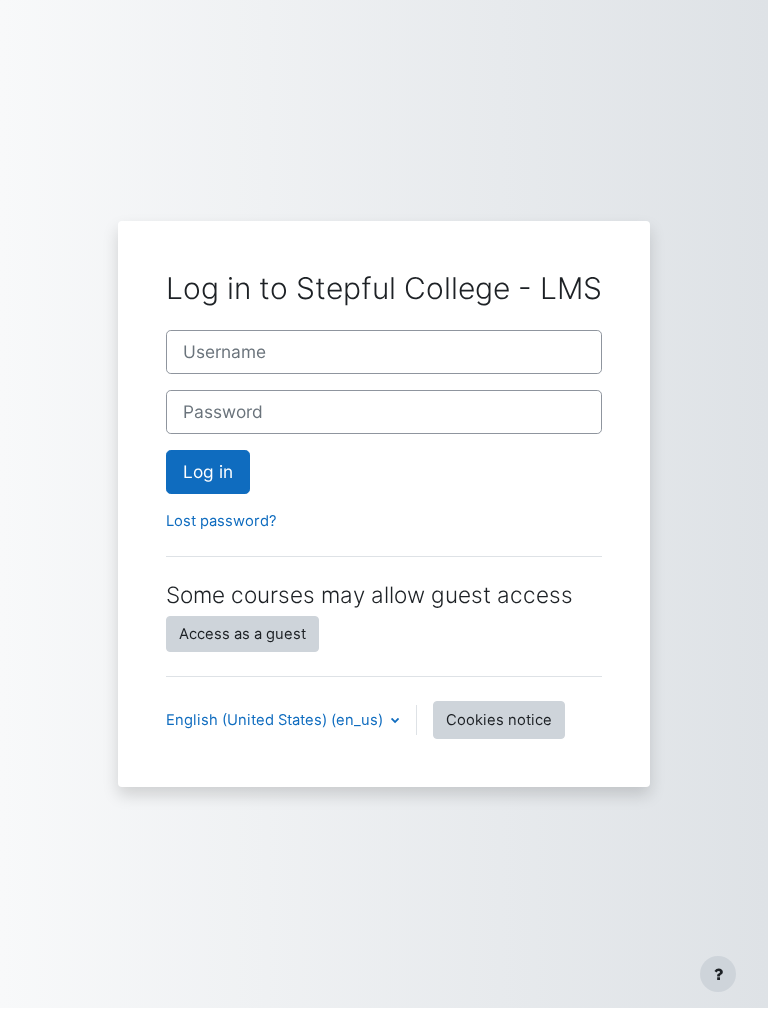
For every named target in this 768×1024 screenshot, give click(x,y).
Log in (208, 471)
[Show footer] (718, 974)
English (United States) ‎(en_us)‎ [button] (276, 720)
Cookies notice (499, 720)
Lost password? (221, 521)
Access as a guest (242, 634)
